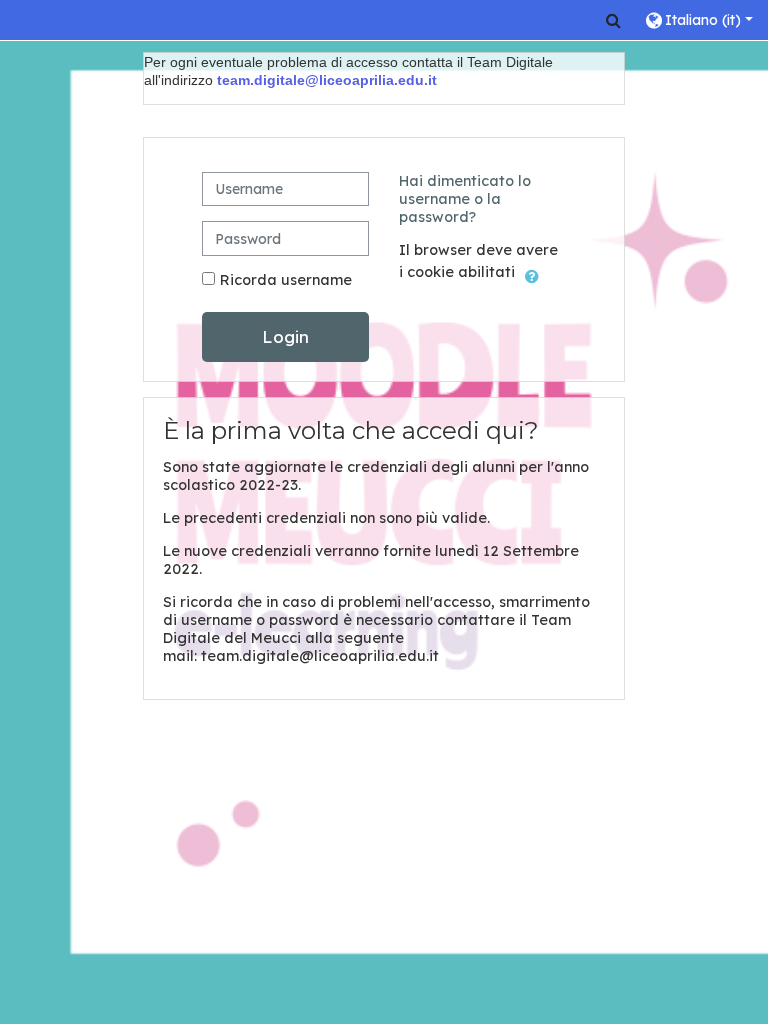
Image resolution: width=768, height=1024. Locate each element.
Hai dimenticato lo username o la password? (465, 199)
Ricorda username (286, 280)
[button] (613, 20)
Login (285, 336)
